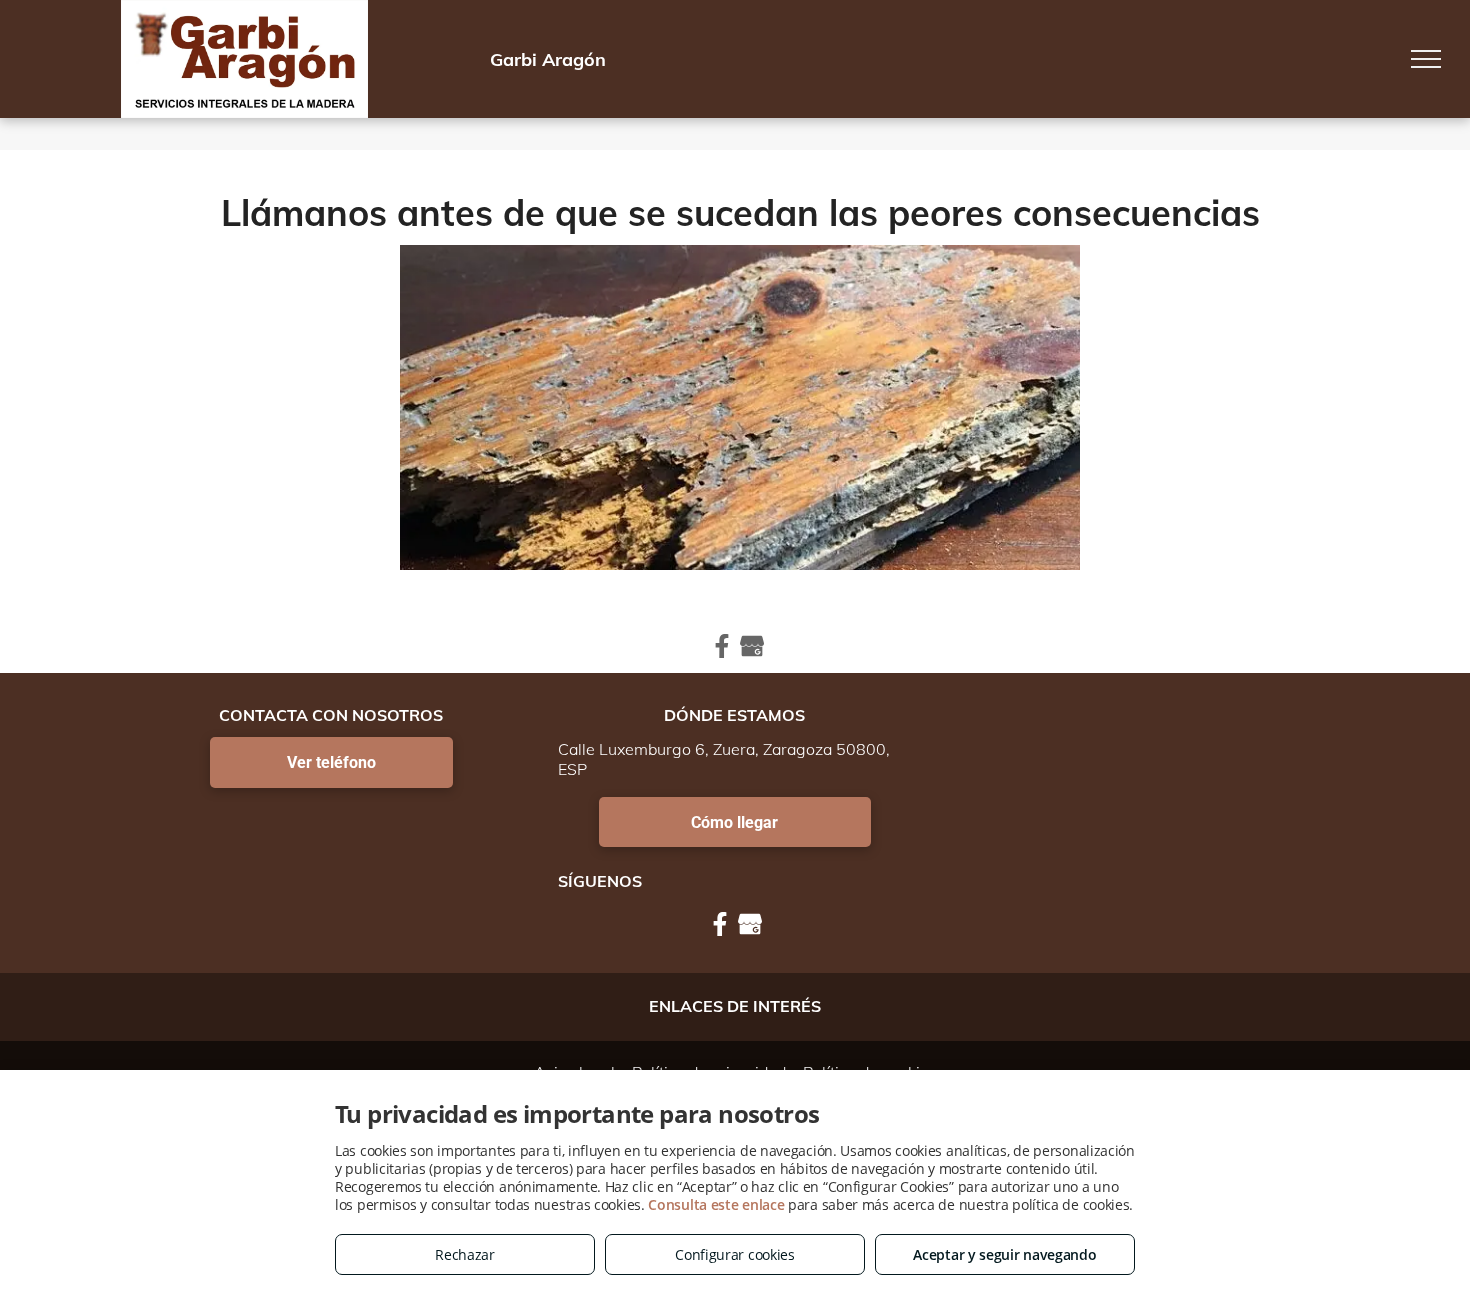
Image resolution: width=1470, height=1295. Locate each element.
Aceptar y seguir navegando (1004, 1254)
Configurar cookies (735, 1254)
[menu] (1426, 59)
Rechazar (465, 1254)
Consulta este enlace (716, 1204)
